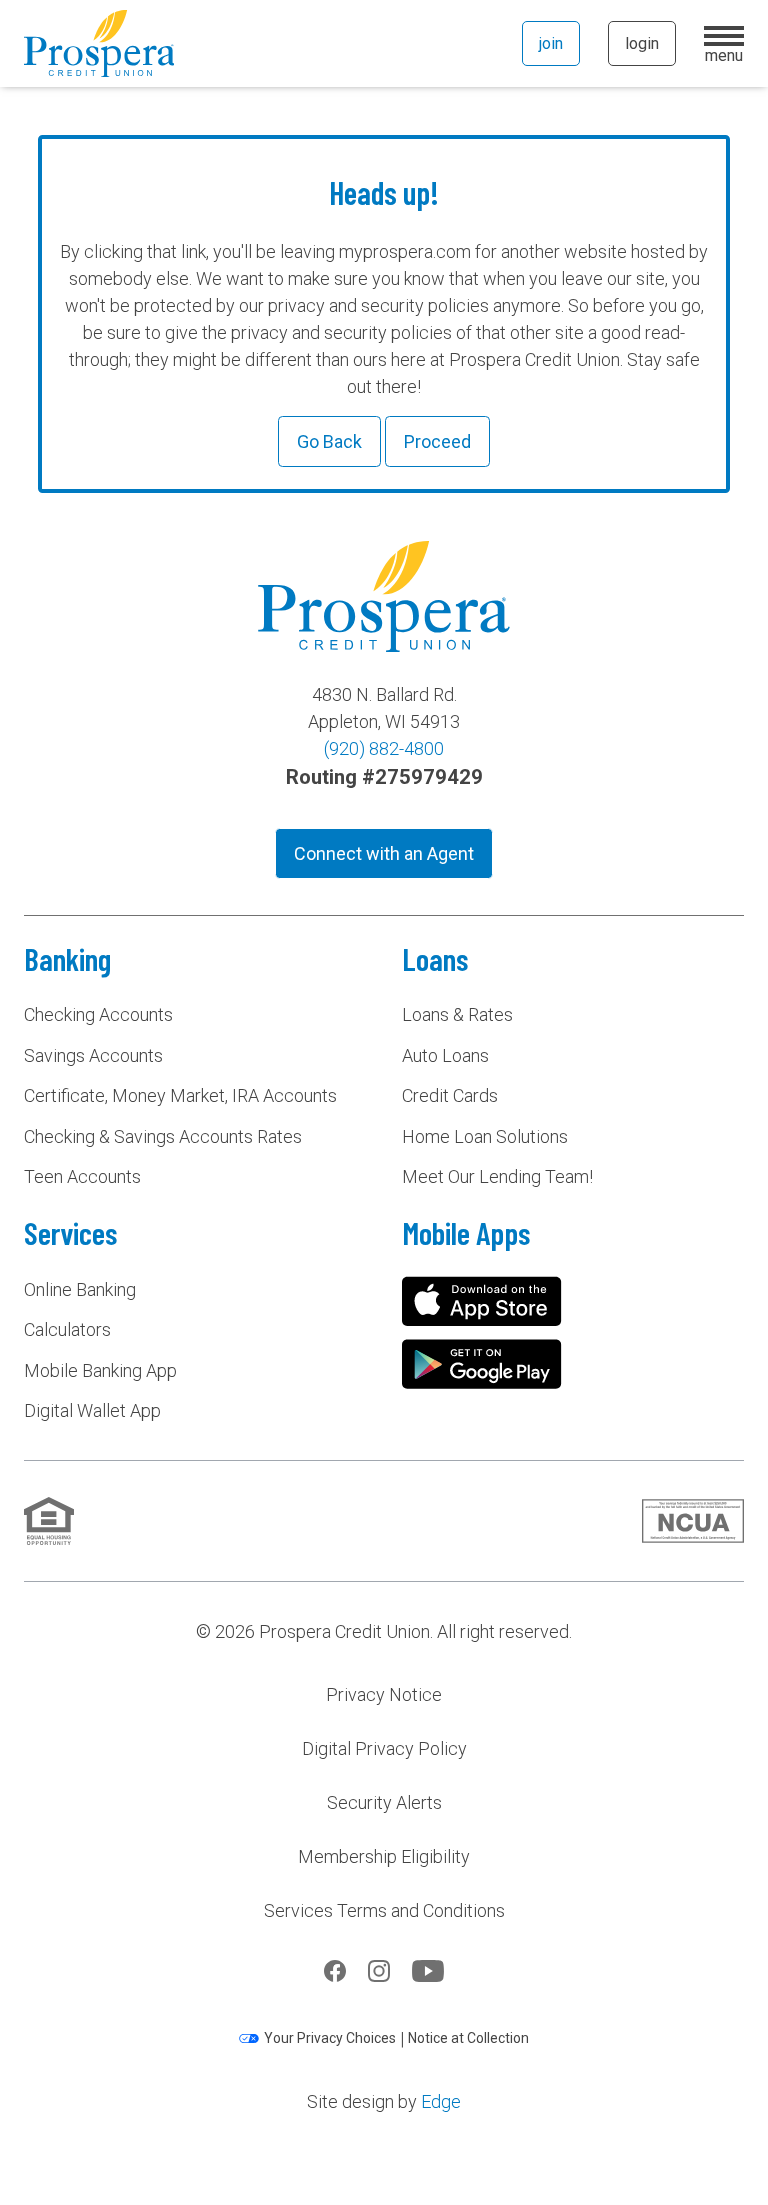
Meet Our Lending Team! (497, 1176)
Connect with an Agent (384, 853)
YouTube (428, 1971)
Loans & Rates (457, 1014)
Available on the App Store (482, 1301)
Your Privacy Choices (330, 2038)
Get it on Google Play (482, 1364)
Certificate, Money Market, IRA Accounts (180, 1095)
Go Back (329, 441)
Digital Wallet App (92, 1410)
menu (724, 53)
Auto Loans (445, 1055)
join (551, 43)
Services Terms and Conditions (384, 1910)
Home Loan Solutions (485, 1136)
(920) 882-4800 (384, 748)
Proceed (437, 441)
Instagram (379, 1971)
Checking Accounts (98, 1014)
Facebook (335, 1971)
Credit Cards (450, 1095)
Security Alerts (384, 1802)
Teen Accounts (82, 1176)
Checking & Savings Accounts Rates (163, 1136)
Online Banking (80, 1289)
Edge (441, 2101)
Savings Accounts (93, 1055)
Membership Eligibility (384, 1856)
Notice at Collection (468, 2038)
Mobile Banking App (100, 1370)
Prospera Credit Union (99, 43)
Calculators (67, 1329)
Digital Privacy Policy (384, 1748)
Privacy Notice (384, 1694)
